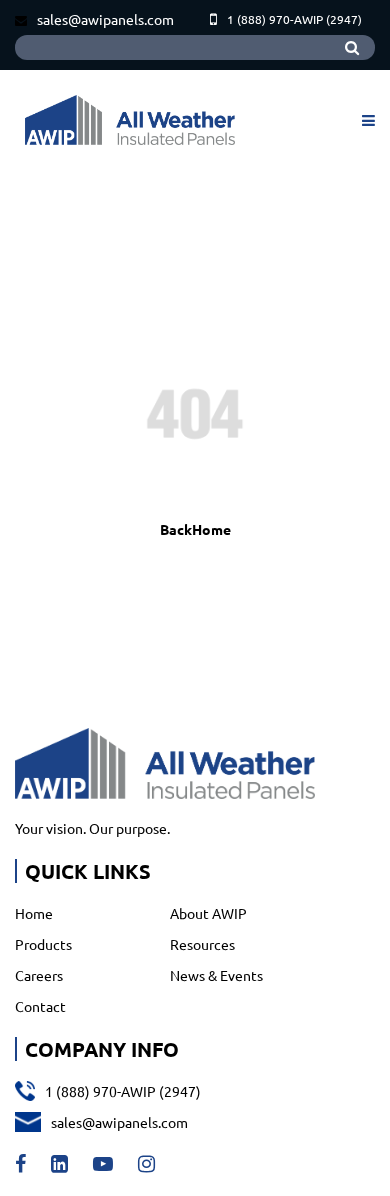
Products (43, 944)
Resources (202, 944)
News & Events (216, 975)
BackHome (195, 529)
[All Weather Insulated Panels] (130, 120)
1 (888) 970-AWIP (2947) (294, 19)
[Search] (352, 47)
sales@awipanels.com (105, 19)
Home (34, 913)
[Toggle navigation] (366, 119)
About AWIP (208, 913)
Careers (39, 975)
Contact (40, 1006)
